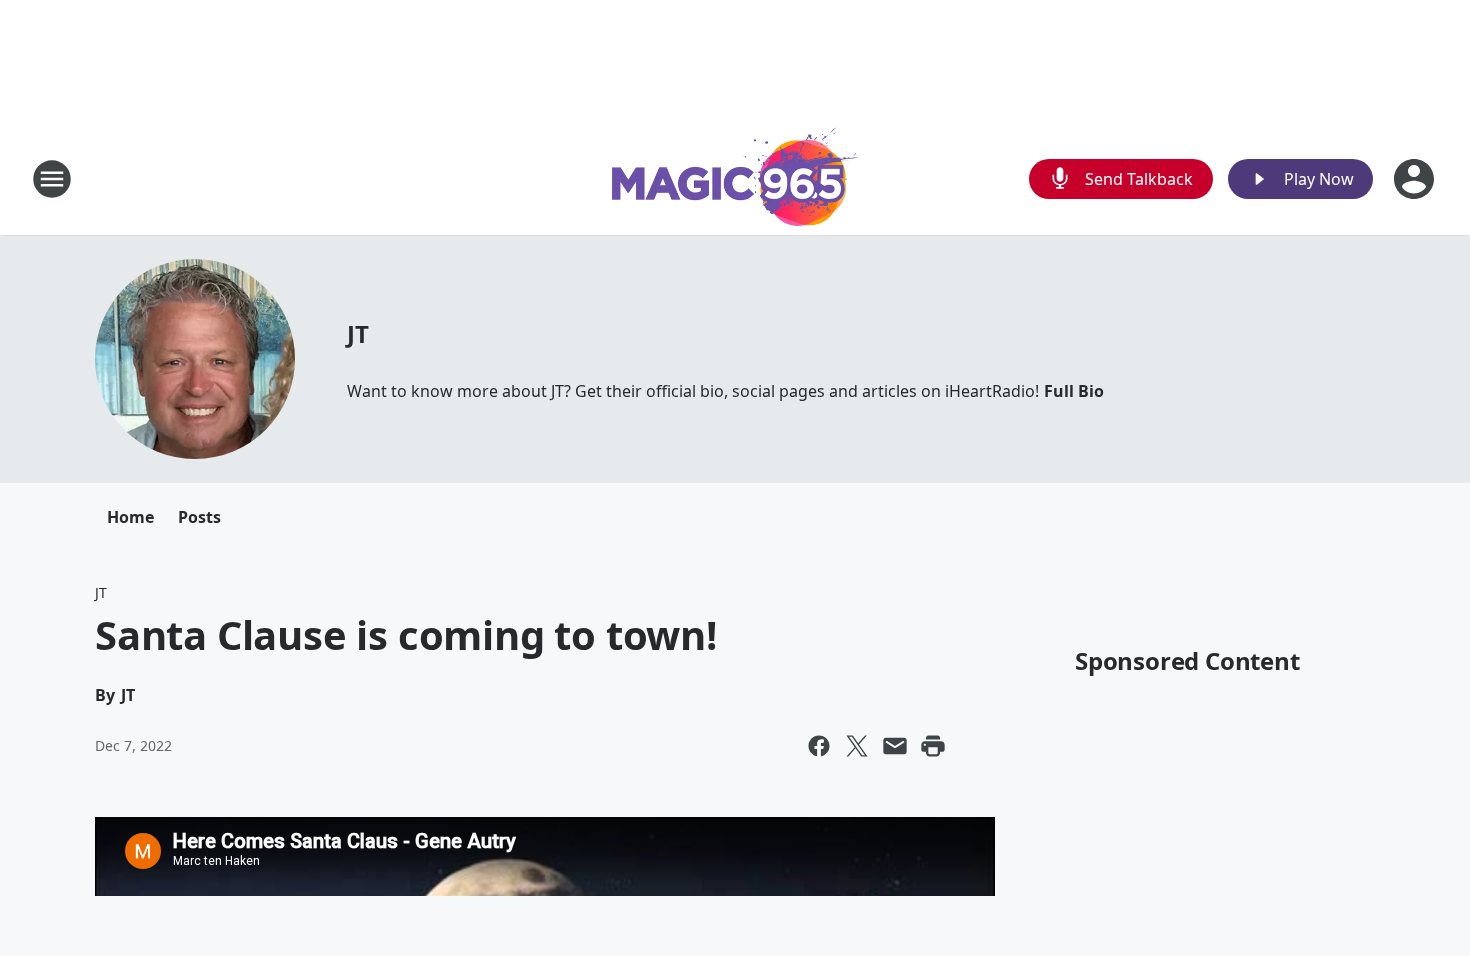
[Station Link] (735, 178)
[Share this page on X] (857, 746)
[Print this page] (933, 746)
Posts (199, 517)
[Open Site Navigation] (52, 179)
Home (130, 517)
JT (358, 333)
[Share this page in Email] (895, 746)
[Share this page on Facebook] (819, 746)
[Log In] (1416, 179)
